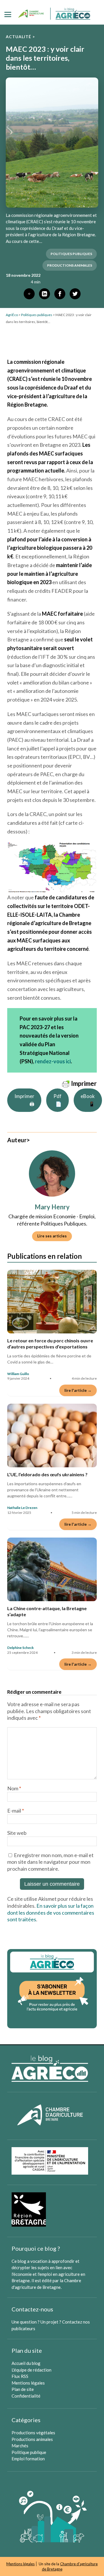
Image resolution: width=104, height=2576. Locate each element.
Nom (14, 1788)
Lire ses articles (52, 1236)
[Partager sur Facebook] (60, 294)
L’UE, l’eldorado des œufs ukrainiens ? (47, 1474)
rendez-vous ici (53, 1061)
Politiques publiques (71, 254)
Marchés (20, 2446)
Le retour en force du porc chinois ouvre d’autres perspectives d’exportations (50, 1344)
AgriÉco (12, 315)
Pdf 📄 (57, 1100)
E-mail (16, 1811)
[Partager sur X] (75, 294)
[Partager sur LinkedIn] (44, 294)
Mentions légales (28, 2383)
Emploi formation (28, 2459)
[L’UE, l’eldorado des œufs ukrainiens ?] (52, 1435)
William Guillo (18, 1374)
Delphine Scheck (21, 1648)
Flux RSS (20, 2376)
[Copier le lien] (29, 294)
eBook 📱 (88, 1100)
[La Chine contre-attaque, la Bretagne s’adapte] (52, 1569)
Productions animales (32, 2439)
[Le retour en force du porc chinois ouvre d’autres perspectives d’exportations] (52, 1302)
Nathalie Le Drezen (22, 1508)
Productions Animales (70, 265)
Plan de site (23, 2389)
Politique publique (29, 2452)
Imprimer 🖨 (24, 1100)
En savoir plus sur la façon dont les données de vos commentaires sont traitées (51, 1913)
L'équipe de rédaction (31, 2370)
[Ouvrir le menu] (8, 14)
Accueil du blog (26, 2363)
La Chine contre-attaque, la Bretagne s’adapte (47, 1611)
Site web (17, 1833)
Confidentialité (26, 2396)
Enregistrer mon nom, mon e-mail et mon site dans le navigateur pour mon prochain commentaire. (50, 1862)
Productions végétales (33, 2433)
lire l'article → (78, 1390)
